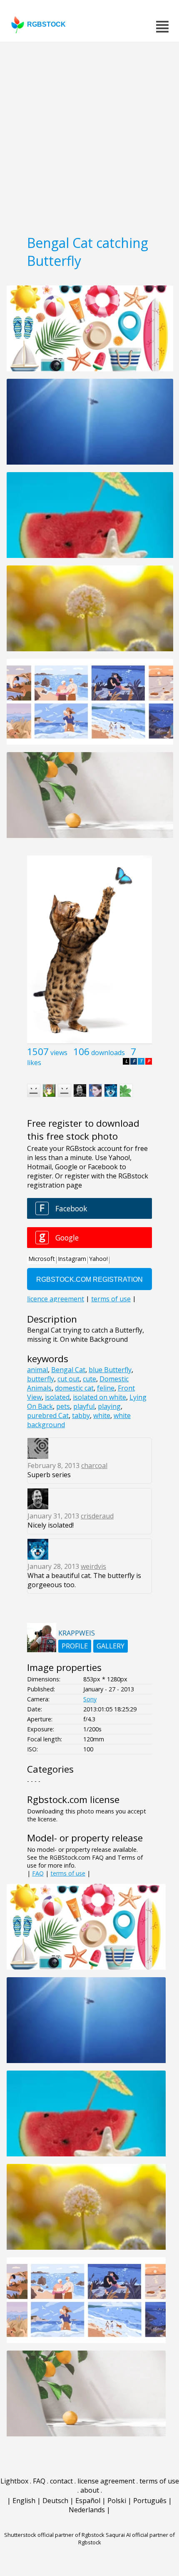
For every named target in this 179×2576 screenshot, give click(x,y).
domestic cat (74, 1388)
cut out (68, 1379)
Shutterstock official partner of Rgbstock (54, 2535)
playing (109, 1406)
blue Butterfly (110, 1370)
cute (89, 1379)
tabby (81, 1416)
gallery (111, 1646)
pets (63, 1406)
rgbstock (46, 24)
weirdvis (93, 1566)
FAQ (38, 1873)
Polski (117, 2501)
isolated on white (99, 1397)
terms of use (68, 1873)
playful (84, 1406)
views (59, 1053)
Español (88, 2501)
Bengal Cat (68, 1370)
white (102, 1416)
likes (34, 1063)
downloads (108, 1053)
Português (150, 2501)
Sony (90, 1699)
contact (61, 2481)
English (24, 2501)
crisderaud (97, 1516)
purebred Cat (48, 1416)
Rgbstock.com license (73, 1799)
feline (106, 1388)
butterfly (41, 1379)
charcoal (94, 1466)
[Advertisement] (89, 135)
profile (75, 1646)
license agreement (106, 2481)
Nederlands (87, 2510)
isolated (57, 1397)
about (90, 2490)
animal (37, 1370)
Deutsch (55, 2501)
